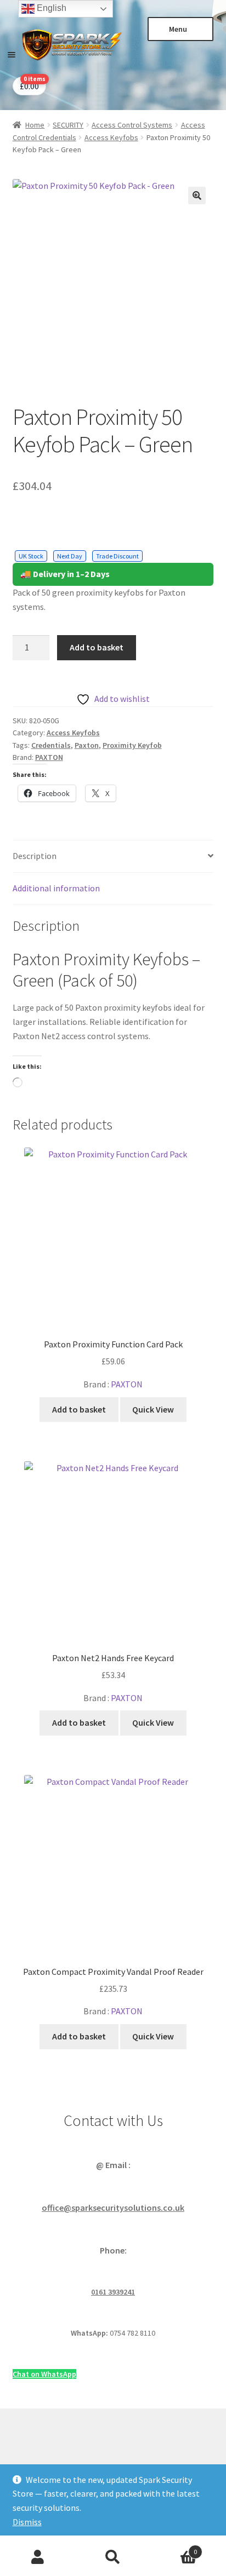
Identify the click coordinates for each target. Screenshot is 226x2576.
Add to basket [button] (79, 1409)
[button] (197, 195)
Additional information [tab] (56, 888)
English (50, 8)
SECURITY (68, 125)
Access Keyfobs (111, 137)
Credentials (51, 745)
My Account (38, 2557)
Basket (174, 2548)
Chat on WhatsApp (44, 2374)
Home (35, 125)
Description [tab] (35, 856)
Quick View (153, 1409)
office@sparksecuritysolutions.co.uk (113, 2208)
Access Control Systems (132, 125)
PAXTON (49, 757)
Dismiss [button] (27, 2522)
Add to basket (97, 647)
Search (113, 2557)
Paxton (87, 745)
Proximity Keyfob (132, 745)
